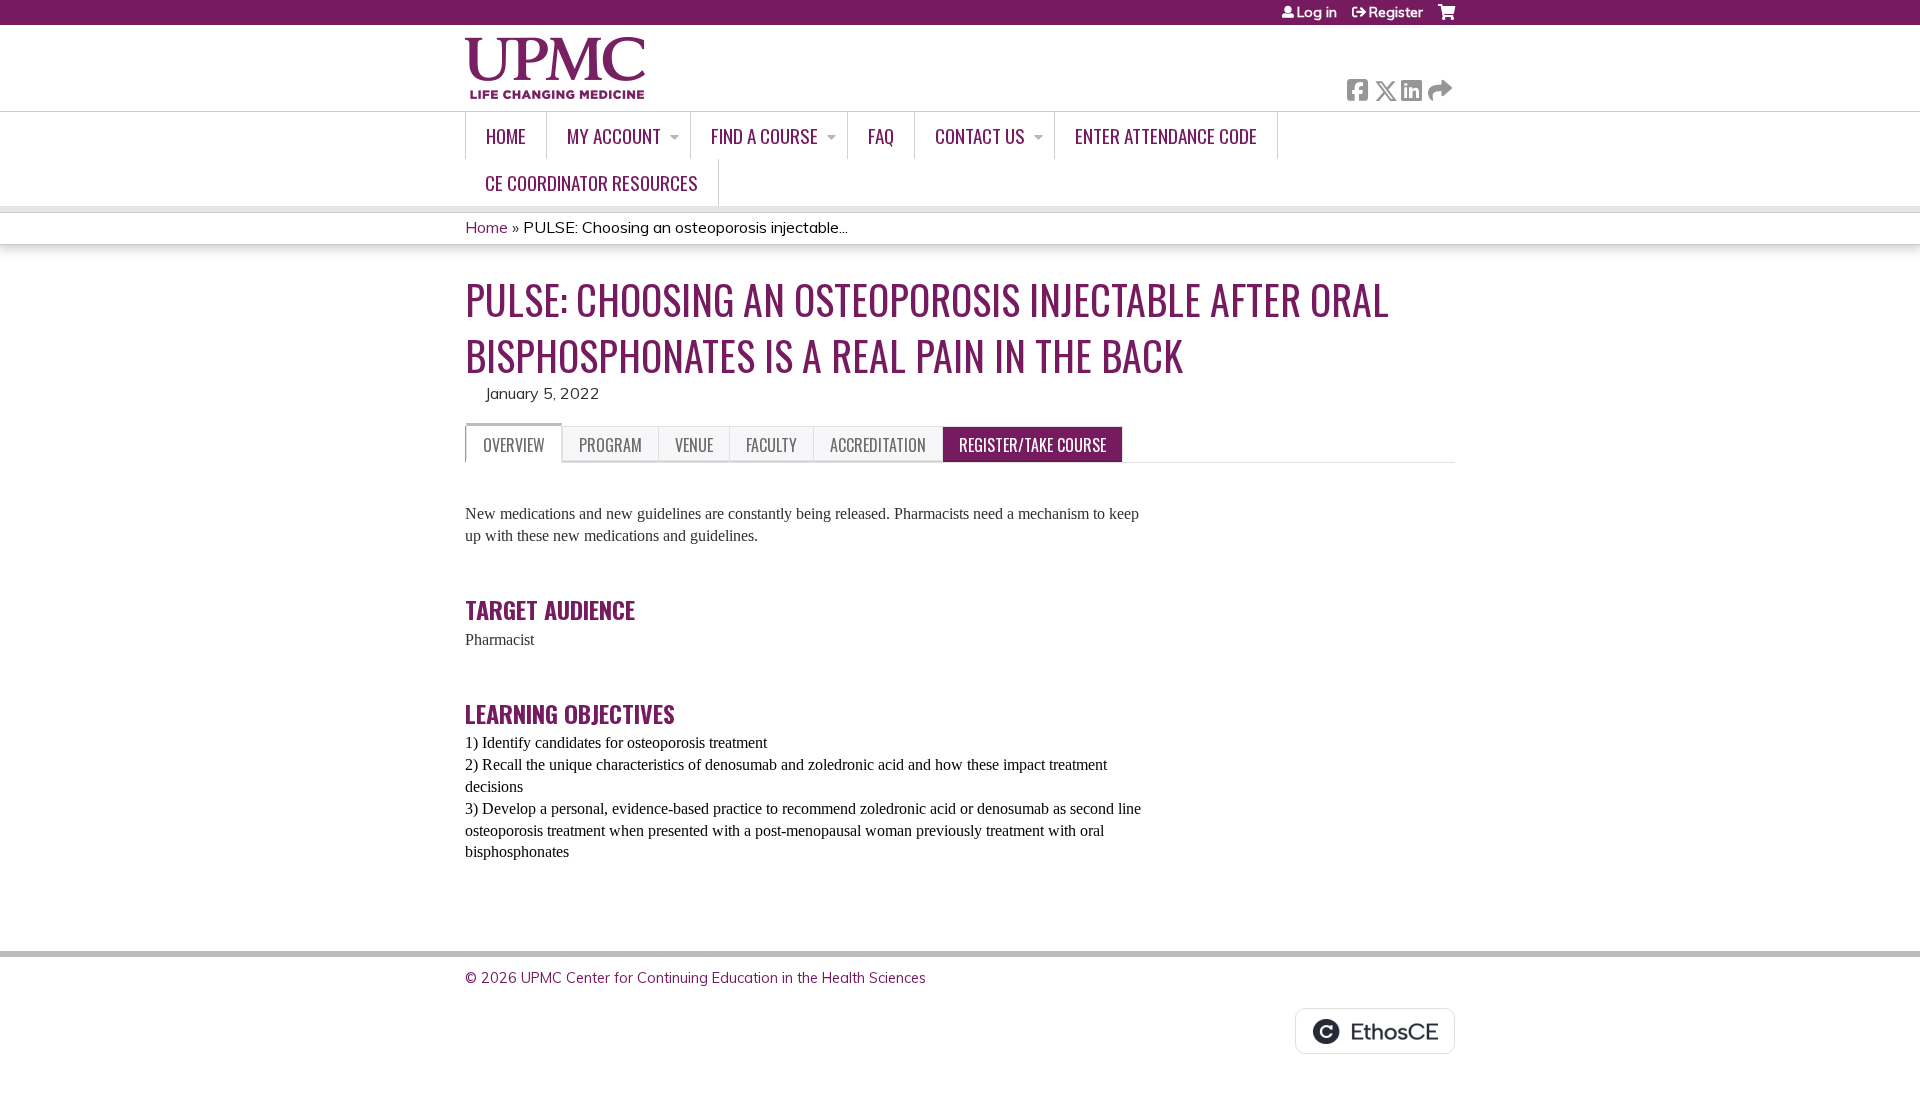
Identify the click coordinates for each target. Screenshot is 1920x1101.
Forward (1438, 85)
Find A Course (764, 135)
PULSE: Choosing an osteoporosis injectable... (685, 227)
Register (1396, 12)
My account (614, 135)
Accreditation (878, 445)
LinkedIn (1411, 86)
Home (506, 135)
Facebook (1357, 86)
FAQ (881, 135)
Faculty (771, 445)
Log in (1317, 12)
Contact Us (980, 135)
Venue (694, 445)
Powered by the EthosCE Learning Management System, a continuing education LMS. (1375, 1031)
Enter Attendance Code (1166, 135)
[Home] (555, 68)
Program (610, 445)
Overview (514, 445)
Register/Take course (1032, 445)
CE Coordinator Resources (591, 182)
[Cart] (1446, 19)
